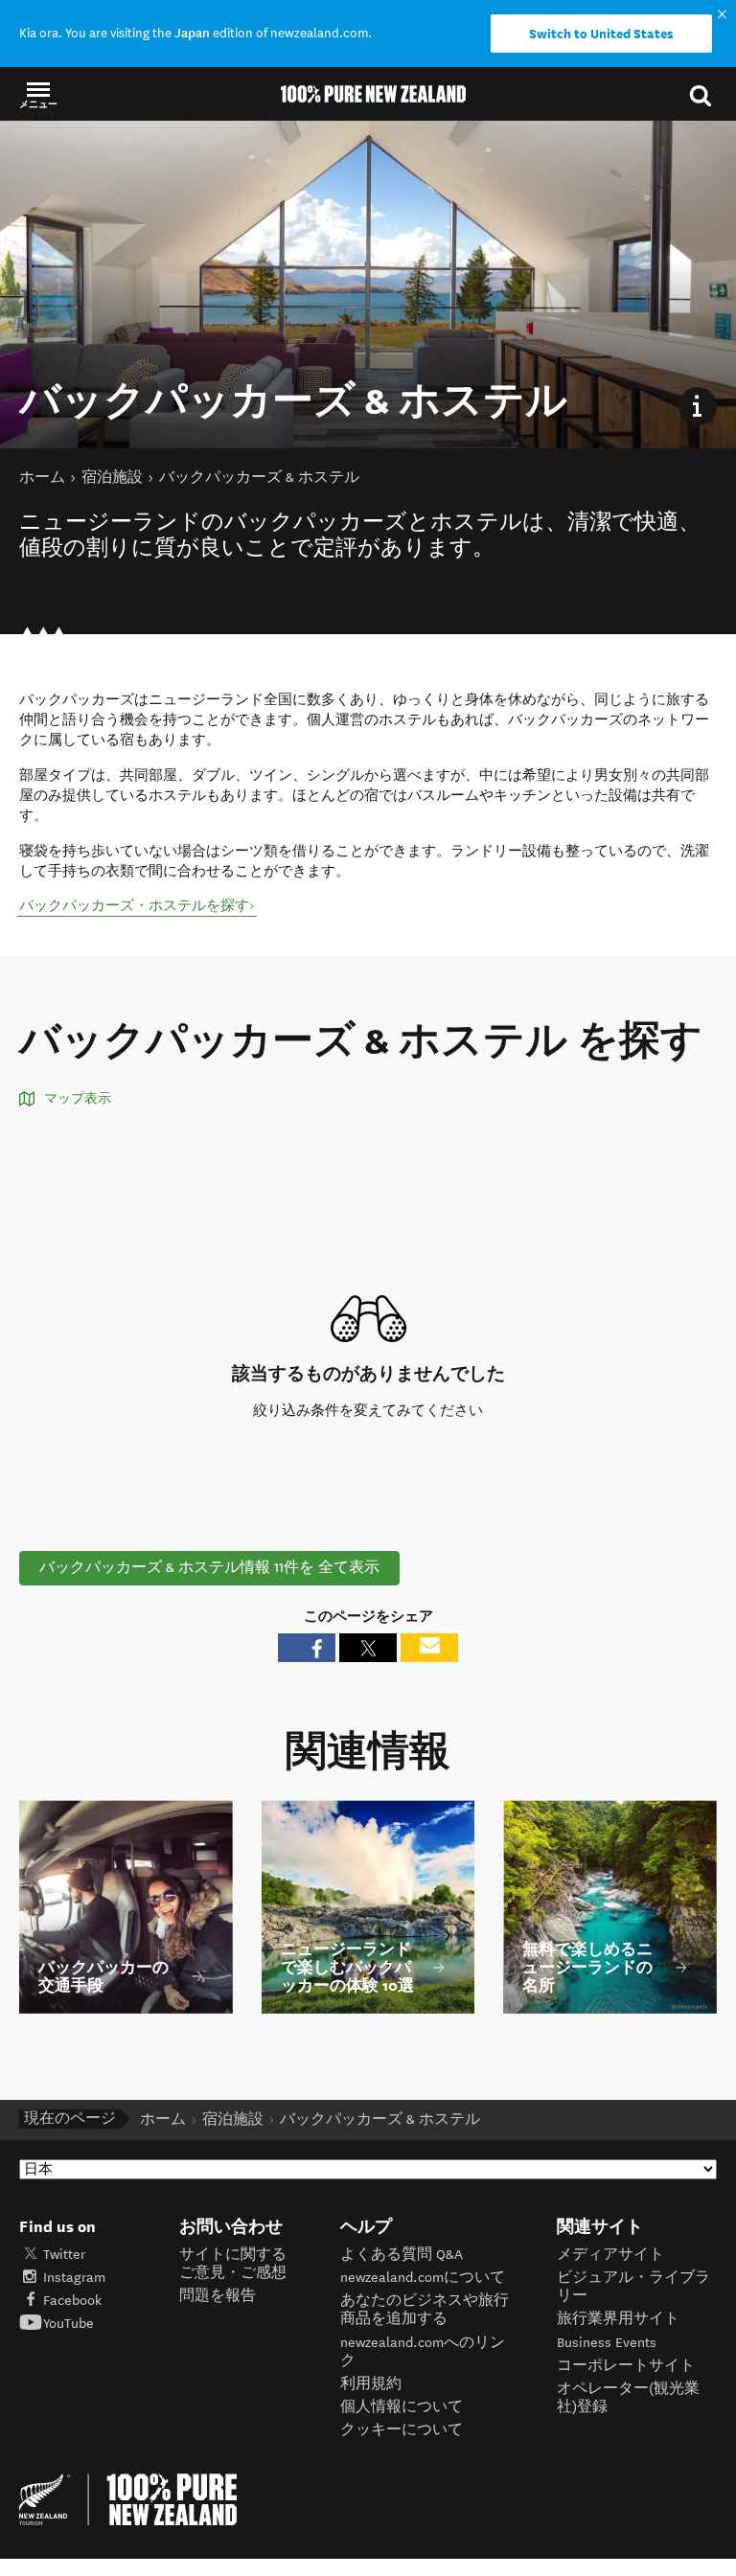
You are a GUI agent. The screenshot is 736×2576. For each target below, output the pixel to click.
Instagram (74, 2278)
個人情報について (402, 2407)
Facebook (72, 2301)
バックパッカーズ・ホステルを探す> (137, 906)
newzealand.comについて (423, 2278)
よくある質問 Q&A (402, 2255)
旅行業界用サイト (618, 2319)
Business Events (607, 2343)
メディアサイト (610, 2255)
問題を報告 (218, 2296)
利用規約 (371, 2384)
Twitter (64, 2255)
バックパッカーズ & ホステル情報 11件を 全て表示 (209, 1568)
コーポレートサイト (626, 2366)
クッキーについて (402, 2430)
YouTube (69, 2324)
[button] (38, 94)
